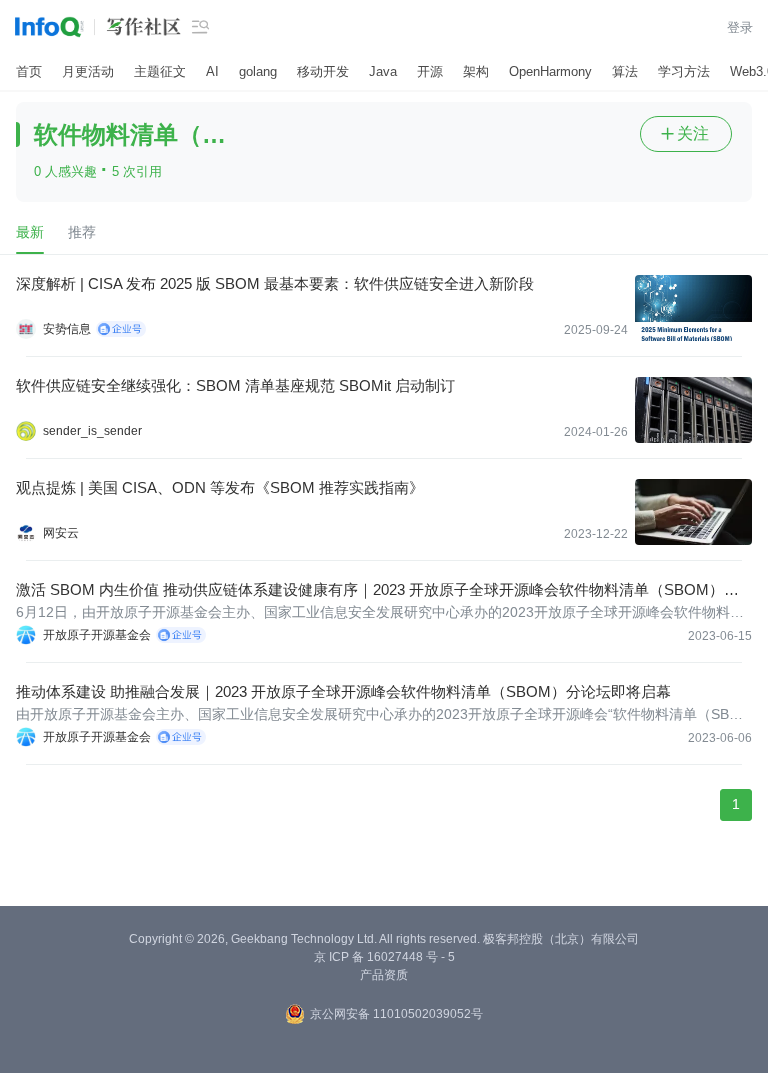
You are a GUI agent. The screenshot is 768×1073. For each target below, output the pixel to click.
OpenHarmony (550, 71)
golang (258, 71)
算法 (625, 71)
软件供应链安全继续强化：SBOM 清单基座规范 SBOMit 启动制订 (235, 385)
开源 (430, 71)
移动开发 (323, 71)
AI (212, 71)
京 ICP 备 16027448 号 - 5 (384, 957)
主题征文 (160, 71)
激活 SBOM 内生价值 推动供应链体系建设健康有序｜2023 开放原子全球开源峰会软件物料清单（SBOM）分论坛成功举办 (377, 590)
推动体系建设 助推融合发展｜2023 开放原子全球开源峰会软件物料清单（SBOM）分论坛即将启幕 (343, 691)
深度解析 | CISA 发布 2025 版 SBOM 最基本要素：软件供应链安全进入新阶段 (275, 283)
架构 (476, 71)
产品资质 (384, 975)
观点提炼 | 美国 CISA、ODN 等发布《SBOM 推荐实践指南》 (220, 487)
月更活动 (88, 71)
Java (383, 71)
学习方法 (684, 71)
